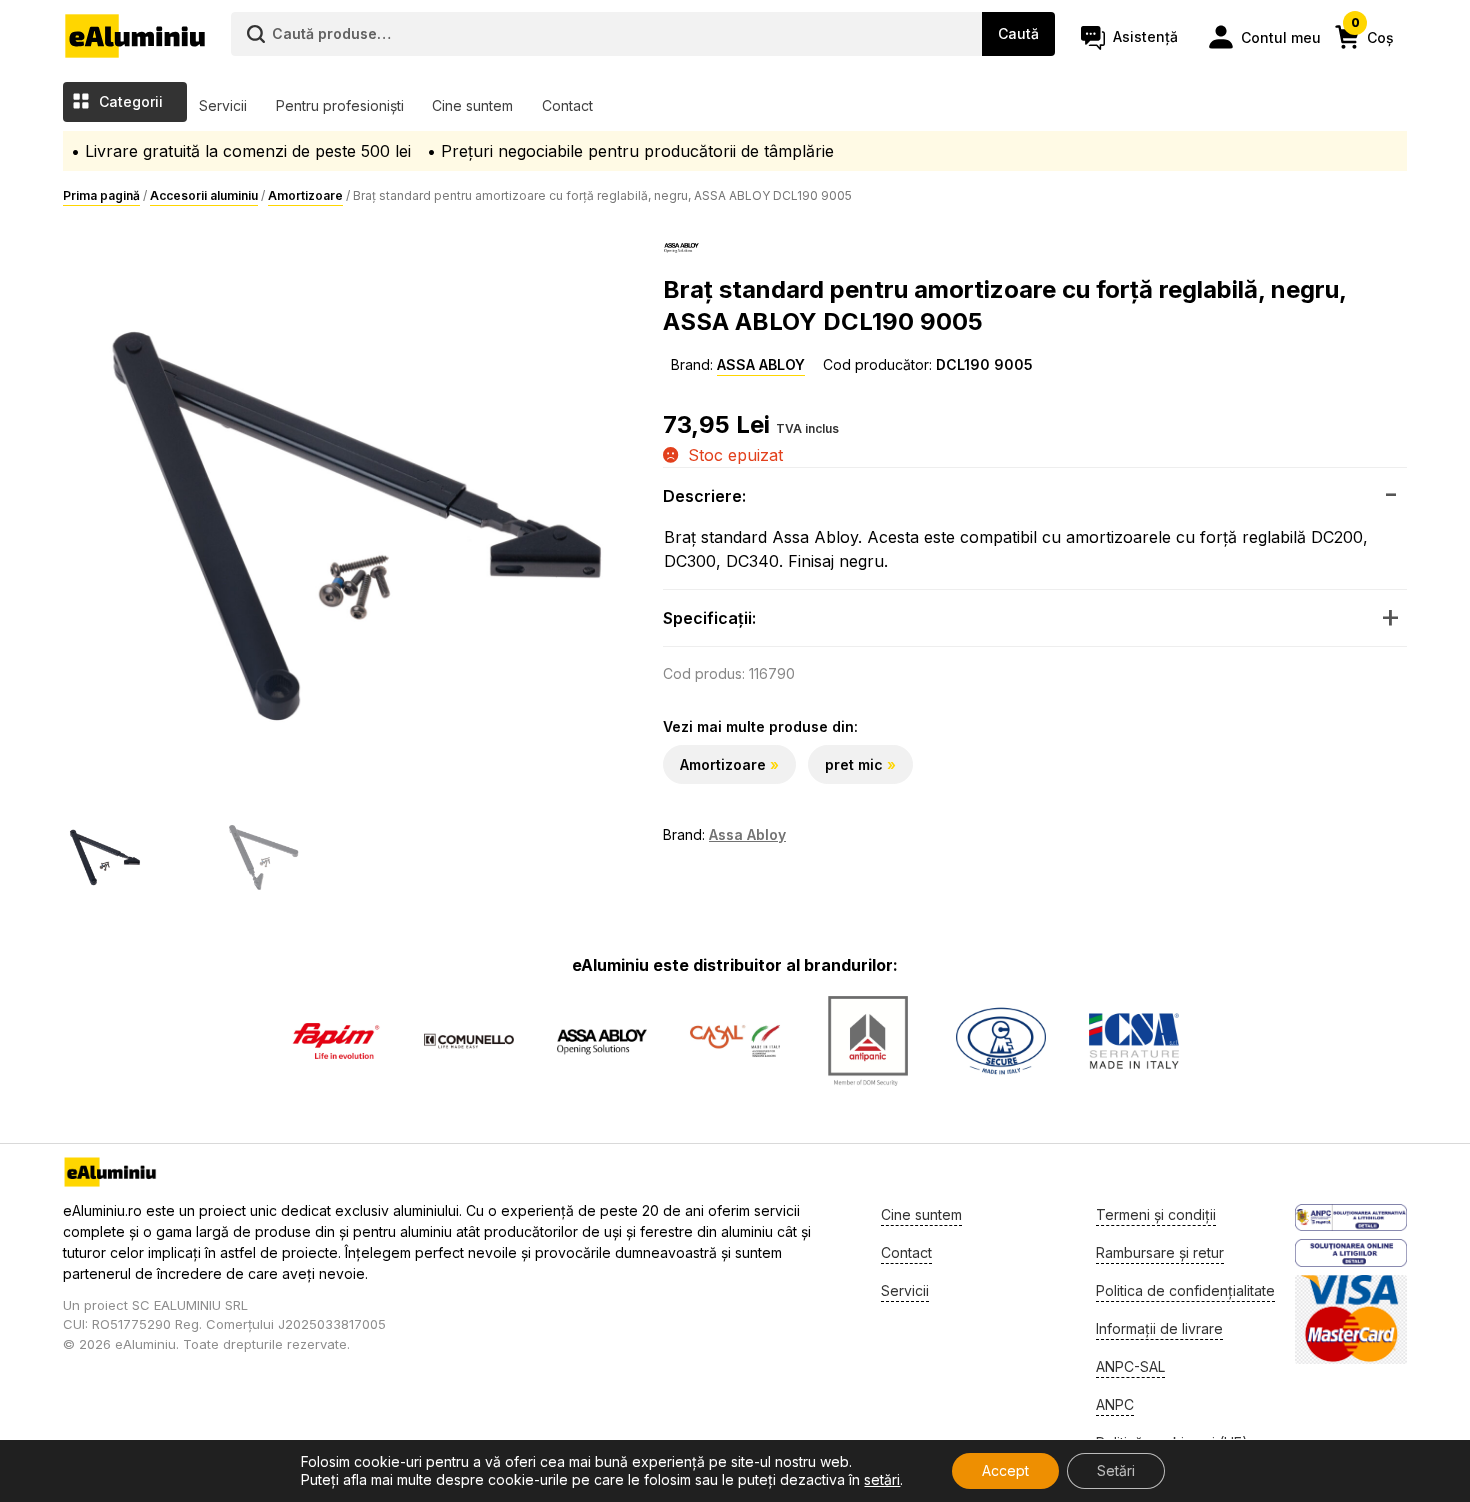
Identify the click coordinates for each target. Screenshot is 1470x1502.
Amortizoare (305, 195)
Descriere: (704, 496)
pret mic (854, 764)
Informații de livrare (1159, 1328)
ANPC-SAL (1130, 1366)
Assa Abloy (747, 834)
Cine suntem (472, 105)
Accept (1005, 1470)
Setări (1116, 1470)
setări (882, 1479)
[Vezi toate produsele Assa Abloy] (602, 1041)
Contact (567, 105)
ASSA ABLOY (761, 364)
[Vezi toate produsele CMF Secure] (1001, 1041)
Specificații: (709, 618)
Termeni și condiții (1156, 1214)
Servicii (223, 105)
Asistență (1145, 36)
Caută (1018, 33)
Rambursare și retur (1160, 1252)
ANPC (1115, 1404)
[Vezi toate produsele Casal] (735, 1041)
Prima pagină (101, 195)
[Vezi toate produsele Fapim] (336, 1041)
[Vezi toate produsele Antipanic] (868, 1041)
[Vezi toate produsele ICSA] (1134, 1041)
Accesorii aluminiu (204, 195)
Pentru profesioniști (340, 105)
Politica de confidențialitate (1185, 1290)
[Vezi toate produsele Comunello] (469, 1041)
